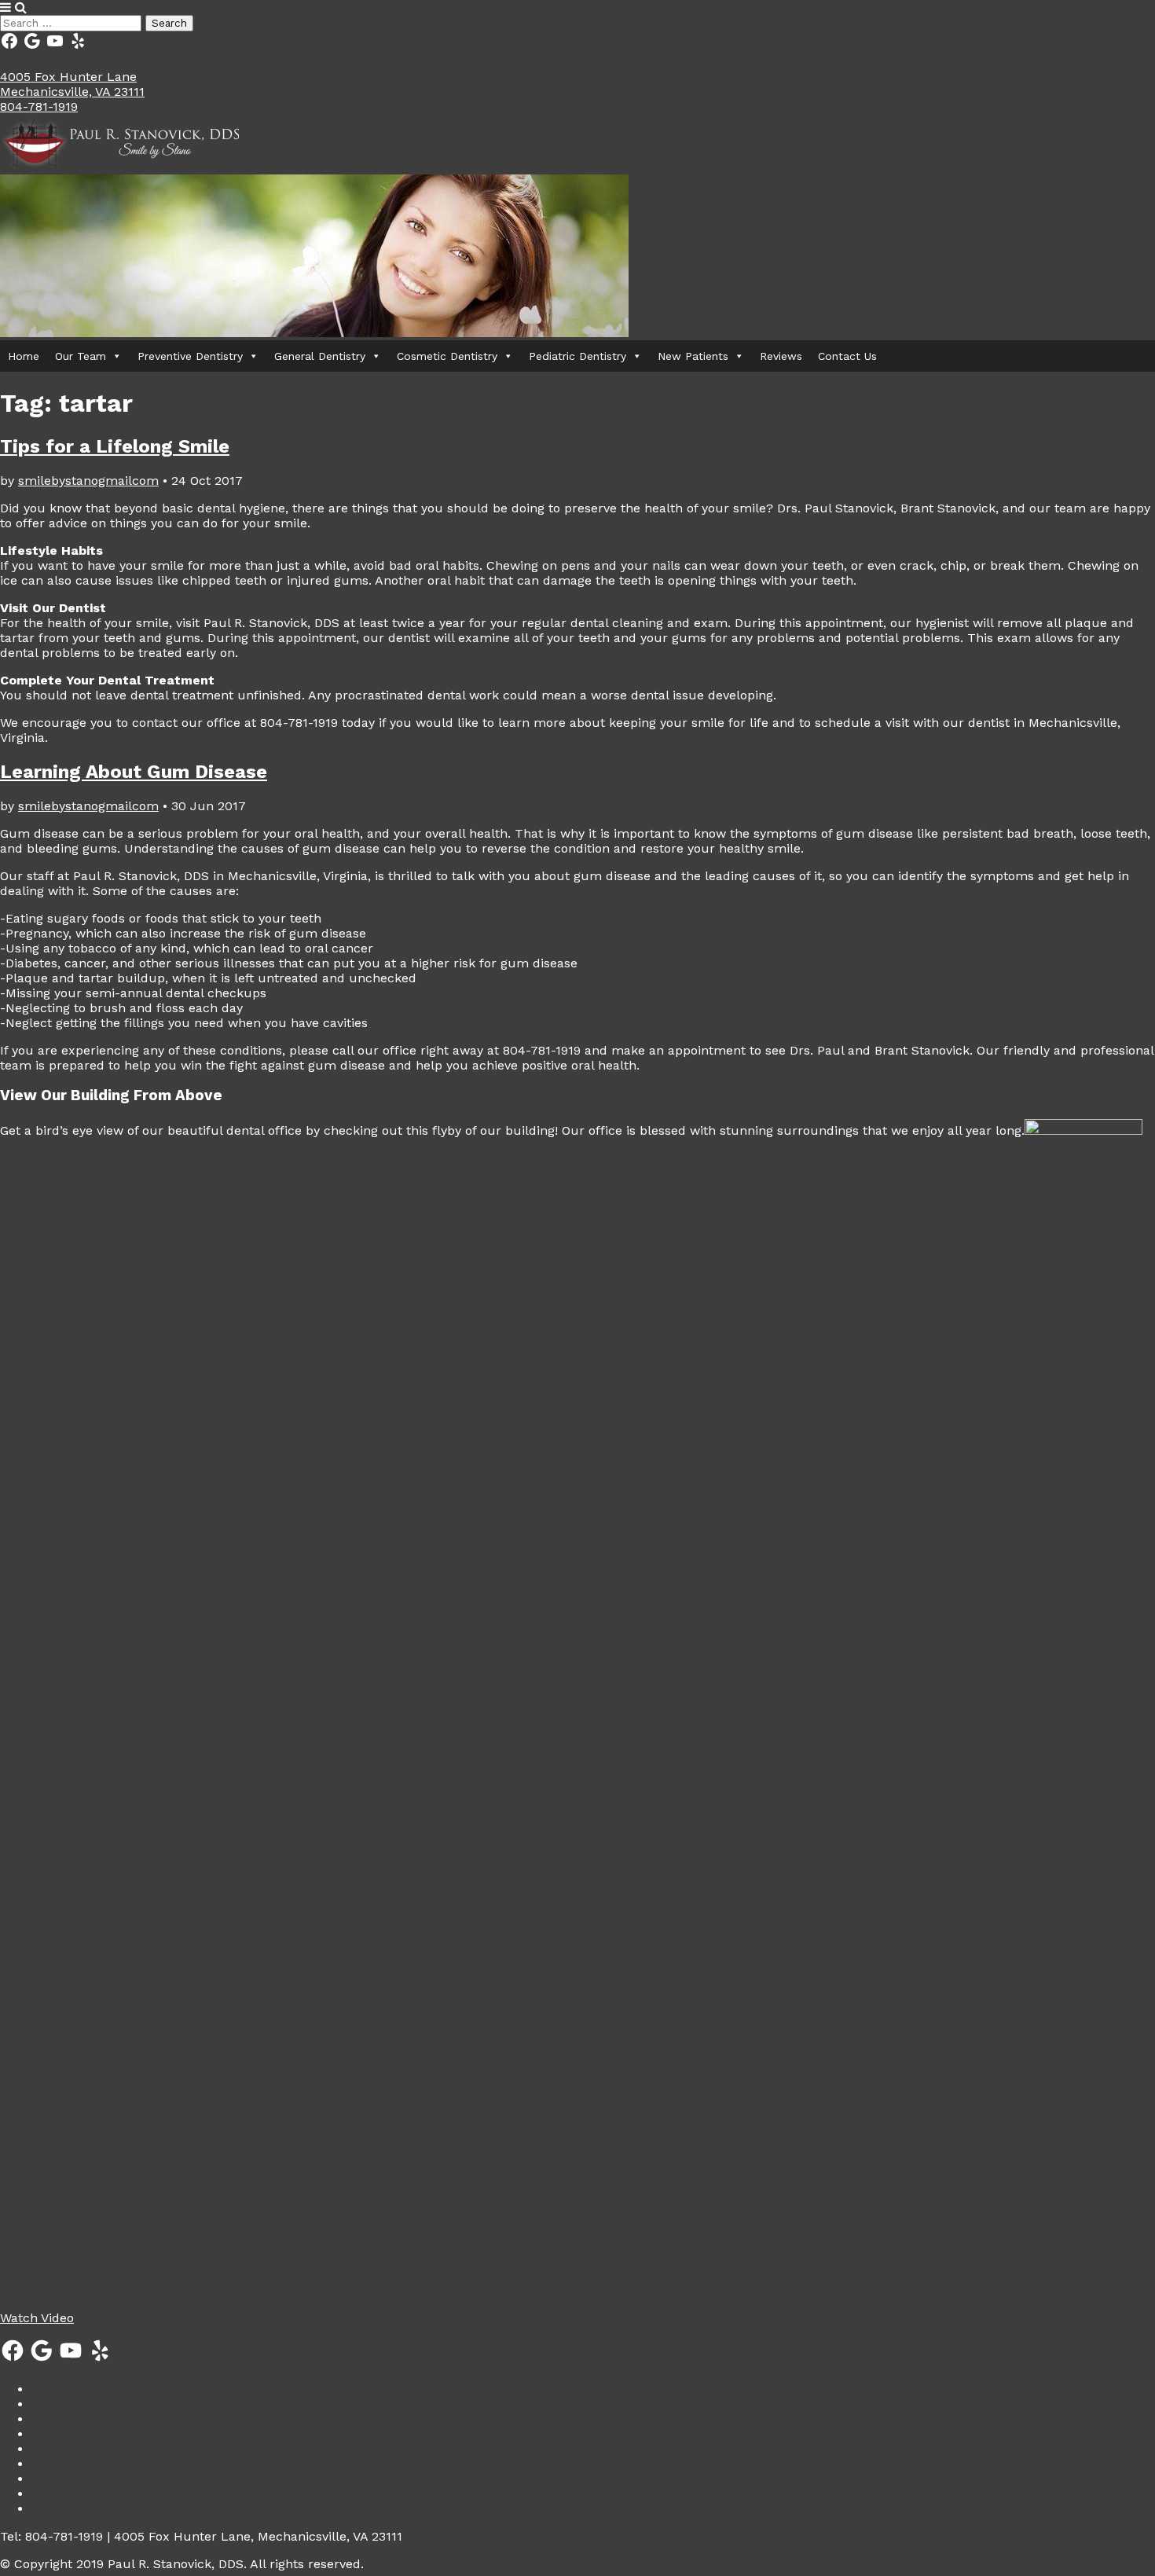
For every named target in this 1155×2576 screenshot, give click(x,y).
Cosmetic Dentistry (447, 356)
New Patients (693, 356)
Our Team (81, 356)
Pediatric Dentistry (577, 356)
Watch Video (37, 2318)
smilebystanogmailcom (88, 481)
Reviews (781, 356)
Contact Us (847, 356)
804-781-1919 (39, 106)
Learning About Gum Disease (134, 772)
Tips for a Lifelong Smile (115, 446)
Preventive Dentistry (190, 356)
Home (24, 356)
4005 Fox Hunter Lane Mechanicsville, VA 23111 (72, 84)
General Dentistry (320, 356)
